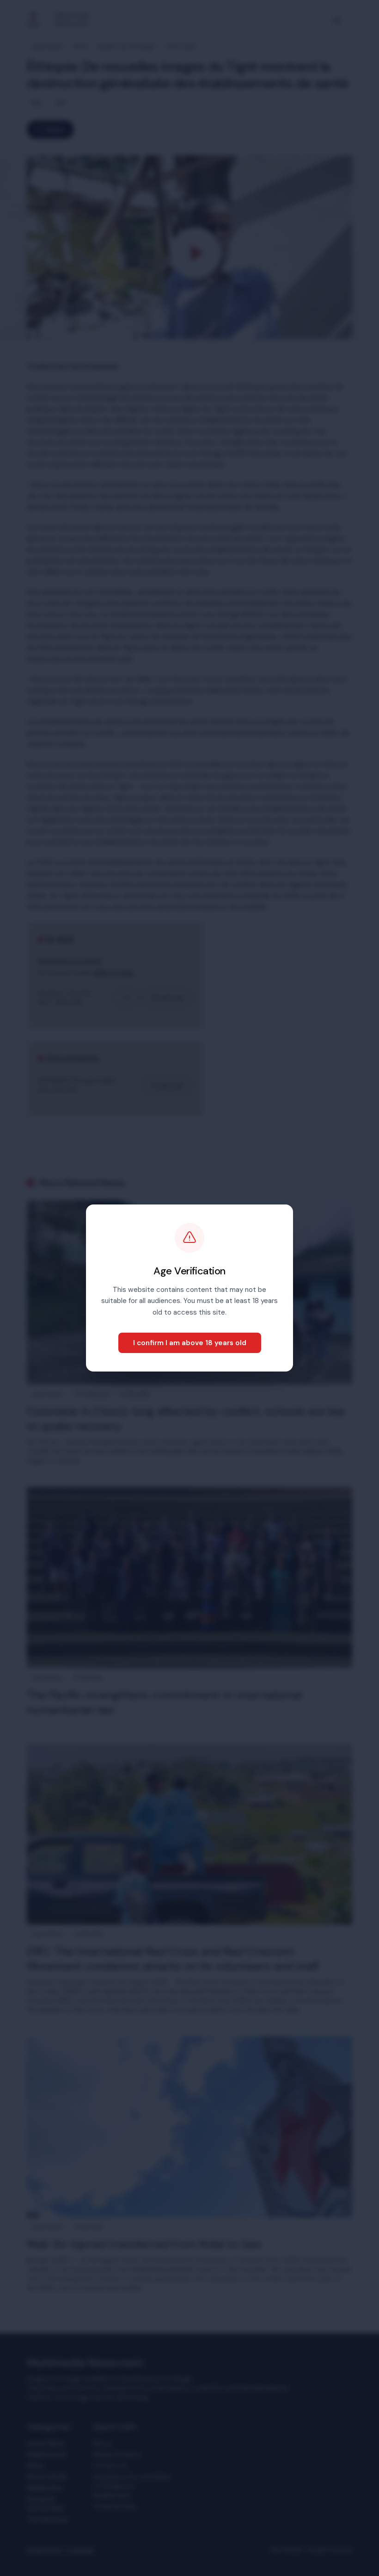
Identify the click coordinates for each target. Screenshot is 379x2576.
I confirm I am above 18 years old (190, 1343)
